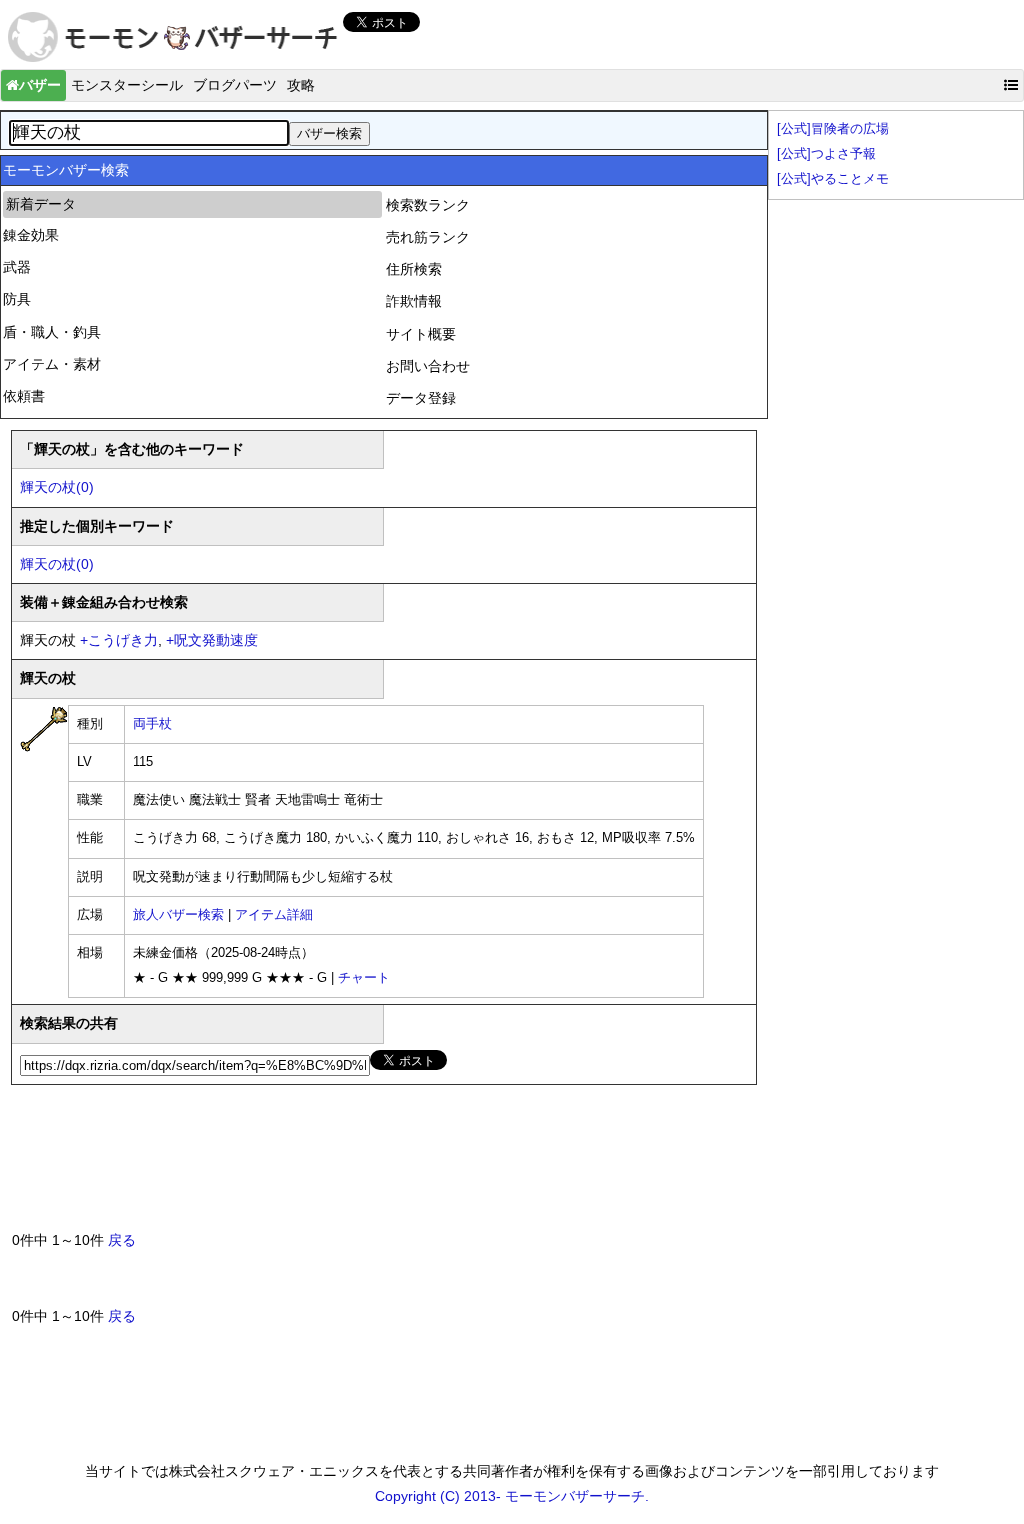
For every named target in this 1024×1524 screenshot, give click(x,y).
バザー (40, 85)
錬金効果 (31, 235)
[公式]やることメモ (833, 179)
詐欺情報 (414, 301)
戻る (122, 1240)
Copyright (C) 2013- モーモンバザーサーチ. (512, 1496)
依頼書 (24, 396)
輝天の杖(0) (57, 487)
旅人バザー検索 (178, 915)
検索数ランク (428, 205)
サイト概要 (421, 334)
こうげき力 (119, 640)
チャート (364, 978)
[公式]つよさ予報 (826, 154)
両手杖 (152, 724)
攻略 (301, 85)
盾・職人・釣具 (52, 332)
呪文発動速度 (212, 640)
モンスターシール (127, 85)
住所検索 (414, 269)
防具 (17, 299)
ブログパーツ (235, 85)
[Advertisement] (376, 1166)
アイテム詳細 (274, 915)
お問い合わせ (428, 366)
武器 (17, 267)
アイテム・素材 (52, 364)
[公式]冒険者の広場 (833, 129)
